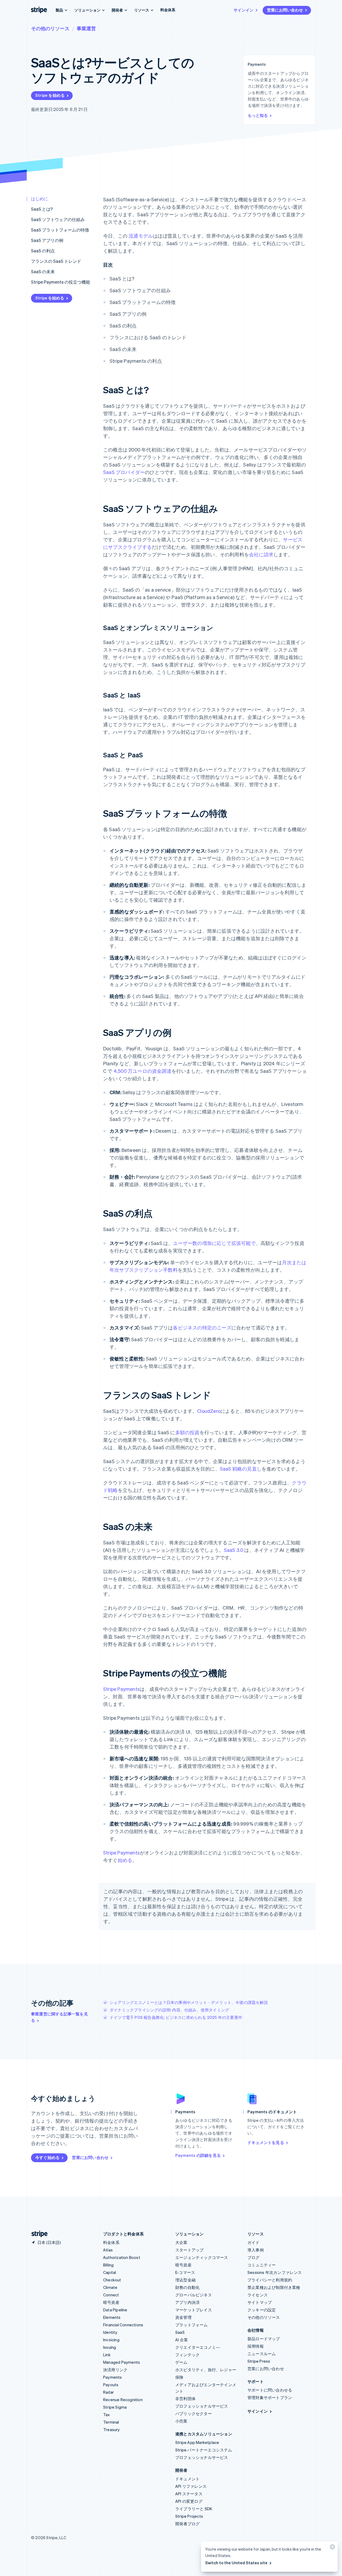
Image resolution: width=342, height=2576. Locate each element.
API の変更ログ (189, 2501)
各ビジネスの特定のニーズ (202, 1327)
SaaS (180, 2332)
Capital (110, 2272)
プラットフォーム (192, 2325)
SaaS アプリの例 (47, 240)
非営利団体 (185, 2398)
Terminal (111, 2422)
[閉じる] (332, 2548)
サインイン (244, 10)
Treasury (112, 2430)
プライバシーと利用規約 (270, 2280)
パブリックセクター (194, 2413)
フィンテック (187, 2355)
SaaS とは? (42, 209)
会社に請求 (261, 554)
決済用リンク (115, 2370)
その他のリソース (50, 28)
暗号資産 (111, 2302)
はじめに (40, 198)
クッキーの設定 (262, 2310)
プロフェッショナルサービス (202, 2406)
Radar (108, 2392)
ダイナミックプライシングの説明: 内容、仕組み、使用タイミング (169, 2010)
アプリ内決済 (187, 2302)
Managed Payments (122, 2362)
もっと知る (258, 115)
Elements (112, 2317)
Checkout (112, 2280)
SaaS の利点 (43, 251)
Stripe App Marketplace (197, 2442)
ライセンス (258, 2295)
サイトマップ (260, 2302)
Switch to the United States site (236, 2563)
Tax (107, 2415)
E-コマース (185, 2272)
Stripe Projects (189, 2516)
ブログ (254, 2257)
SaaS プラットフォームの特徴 (60, 230)
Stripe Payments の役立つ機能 (61, 282)
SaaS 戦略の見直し (241, 1469)
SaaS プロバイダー (124, 472)
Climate (110, 2287)
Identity (110, 2332)
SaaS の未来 (43, 271)
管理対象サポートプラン (270, 2397)
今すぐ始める (47, 2157)
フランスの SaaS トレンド (56, 261)
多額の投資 (187, 1432)
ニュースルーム (262, 2354)
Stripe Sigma (115, 2407)
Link (107, 2355)
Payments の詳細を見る (198, 2155)
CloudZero (209, 1411)
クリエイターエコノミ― (198, 2347)
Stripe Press (259, 2361)
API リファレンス (191, 2486)
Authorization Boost (122, 2257)
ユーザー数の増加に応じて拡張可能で (214, 1243)
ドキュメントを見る (266, 2142)
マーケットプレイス (194, 2310)
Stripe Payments (121, 1689)
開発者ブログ (187, 2524)
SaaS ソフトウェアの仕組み (58, 219)
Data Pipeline (115, 2310)
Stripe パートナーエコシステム (204, 2450)
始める (125, 1860)
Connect (111, 2295)
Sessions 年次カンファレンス (275, 2272)
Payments (113, 2377)
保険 (179, 2377)
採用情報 (256, 2346)
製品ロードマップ (264, 2339)
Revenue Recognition (123, 2400)
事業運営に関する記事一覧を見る (59, 2017)
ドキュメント (187, 2479)
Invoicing (111, 2340)
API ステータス (189, 2494)
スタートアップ (189, 2250)
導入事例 (256, 2250)
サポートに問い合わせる (270, 2390)
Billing (108, 2265)
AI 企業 (182, 2340)
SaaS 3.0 (234, 1550)
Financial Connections (123, 2325)
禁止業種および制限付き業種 (274, 2287)
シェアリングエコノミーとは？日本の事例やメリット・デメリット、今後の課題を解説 (189, 2002)
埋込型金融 (185, 2280)
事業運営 (86, 28)
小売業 (181, 2421)
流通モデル (141, 236)
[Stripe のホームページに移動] (37, 2234)
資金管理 (183, 2317)
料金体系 (168, 10)
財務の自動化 (187, 2287)
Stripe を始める (50, 95)
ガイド (254, 2242)
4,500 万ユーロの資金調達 (143, 1071)
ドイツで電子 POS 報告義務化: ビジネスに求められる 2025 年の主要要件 (176, 2017)
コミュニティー (262, 2265)
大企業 (181, 2242)
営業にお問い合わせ (285, 10)
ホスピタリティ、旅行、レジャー (206, 2370)
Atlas (108, 2250)
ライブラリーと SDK (194, 2509)
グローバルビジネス (194, 2295)
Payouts (111, 2385)
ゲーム (181, 2362)
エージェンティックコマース (202, 2257)
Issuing (110, 2347)
